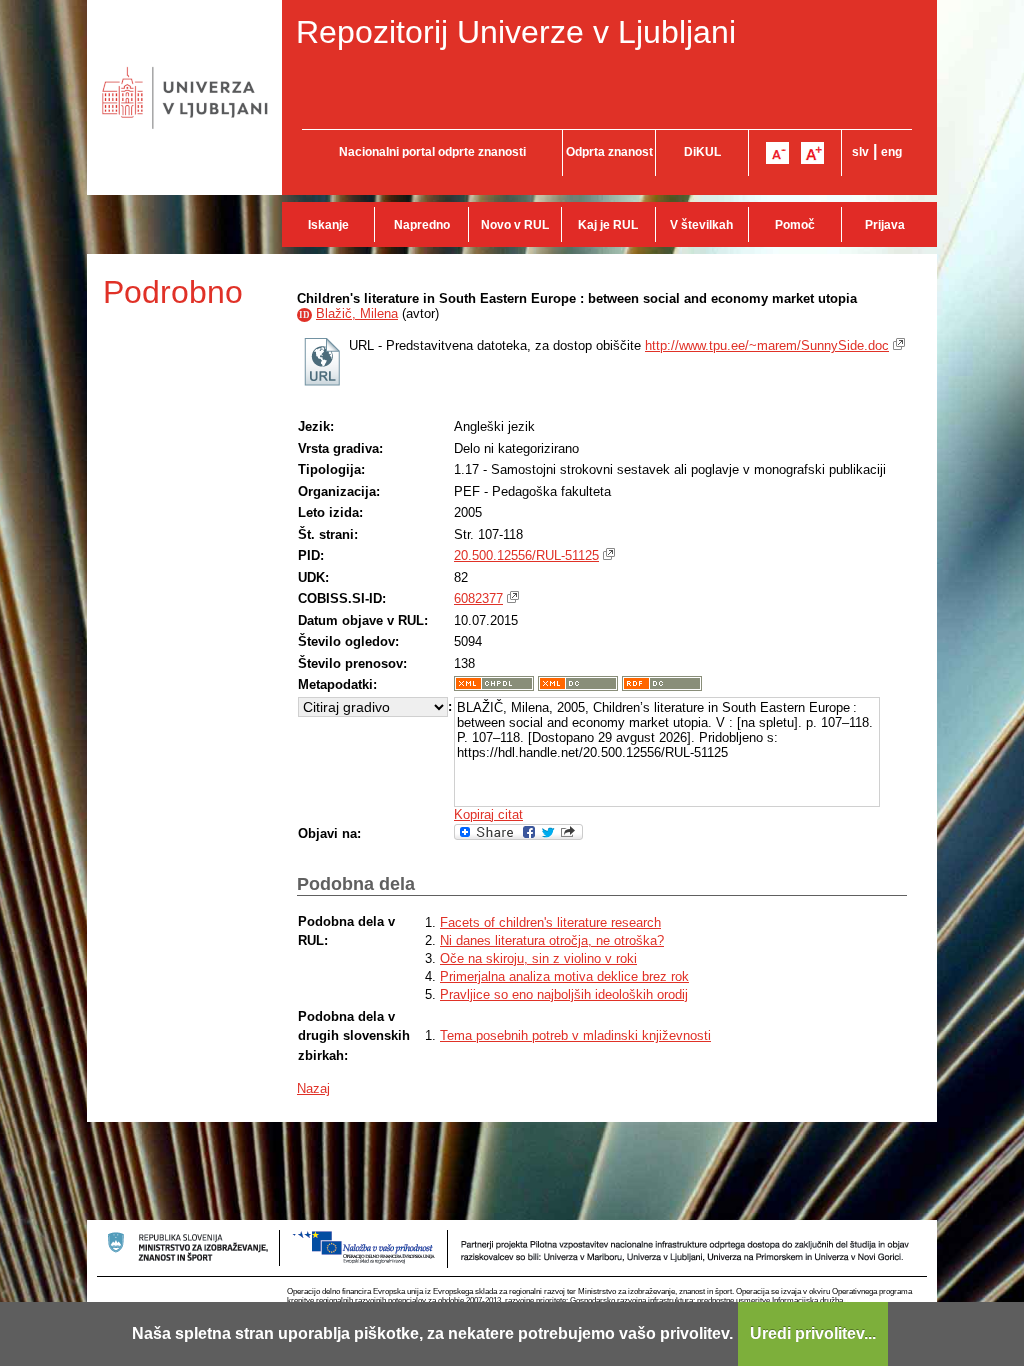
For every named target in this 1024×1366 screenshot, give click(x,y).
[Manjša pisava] (777, 153)
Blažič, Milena (357, 313)
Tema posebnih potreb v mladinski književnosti (575, 1035)
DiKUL (702, 152)
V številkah (701, 225)
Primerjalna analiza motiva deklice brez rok (564, 976)
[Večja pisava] (812, 153)
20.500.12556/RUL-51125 (526, 555)
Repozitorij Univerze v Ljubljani (516, 32)
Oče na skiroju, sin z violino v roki (538, 958)
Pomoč (795, 225)
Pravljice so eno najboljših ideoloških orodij (564, 994)
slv (860, 152)
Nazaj (313, 1088)
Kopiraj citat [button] (488, 814)
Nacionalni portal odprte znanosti (432, 152)
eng (891, 152)
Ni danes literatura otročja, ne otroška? (552, 940)
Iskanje (328, 225)
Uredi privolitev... (813, 1333)
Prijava (885, 225)
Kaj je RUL (608, 225)
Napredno (422, 225)
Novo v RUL (515, 225)
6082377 (478, 598)
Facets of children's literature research (550, 922)
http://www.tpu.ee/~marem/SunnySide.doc (767, 345)
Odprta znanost (609, 152)
